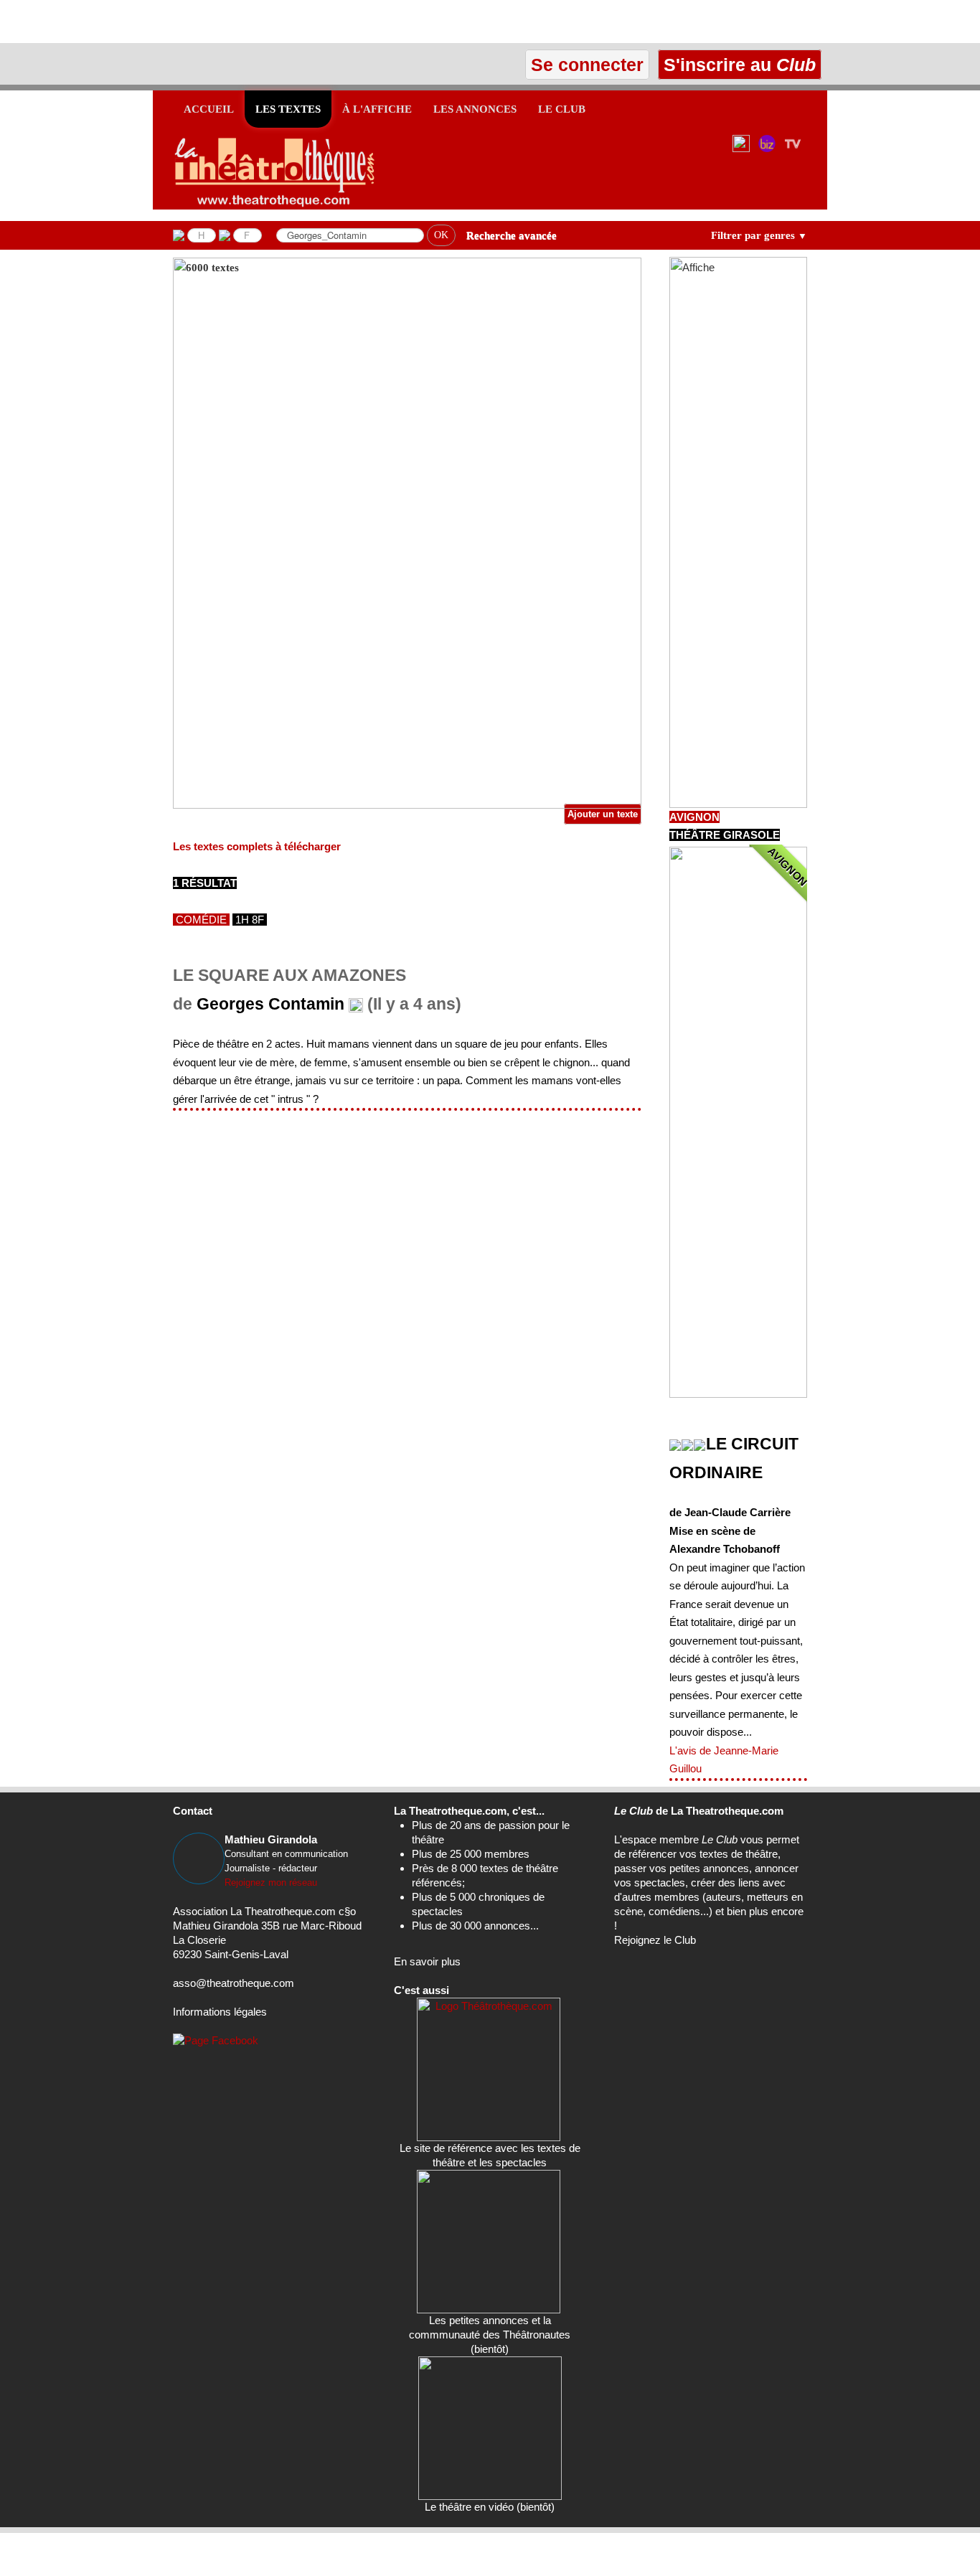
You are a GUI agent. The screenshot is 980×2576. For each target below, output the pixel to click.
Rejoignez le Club (655, 1940)
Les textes (288, 109)
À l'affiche (377, 109)
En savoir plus (427, 1961)
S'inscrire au (737, 65)
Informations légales (220, 2012)
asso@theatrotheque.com (234, 1983)
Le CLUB (562, 109)
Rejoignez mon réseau (271, 1882)
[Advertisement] (168, 22)
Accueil (209, 109)
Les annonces (475, 109)
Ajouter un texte (603, 814)
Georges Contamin (270, 1004)
